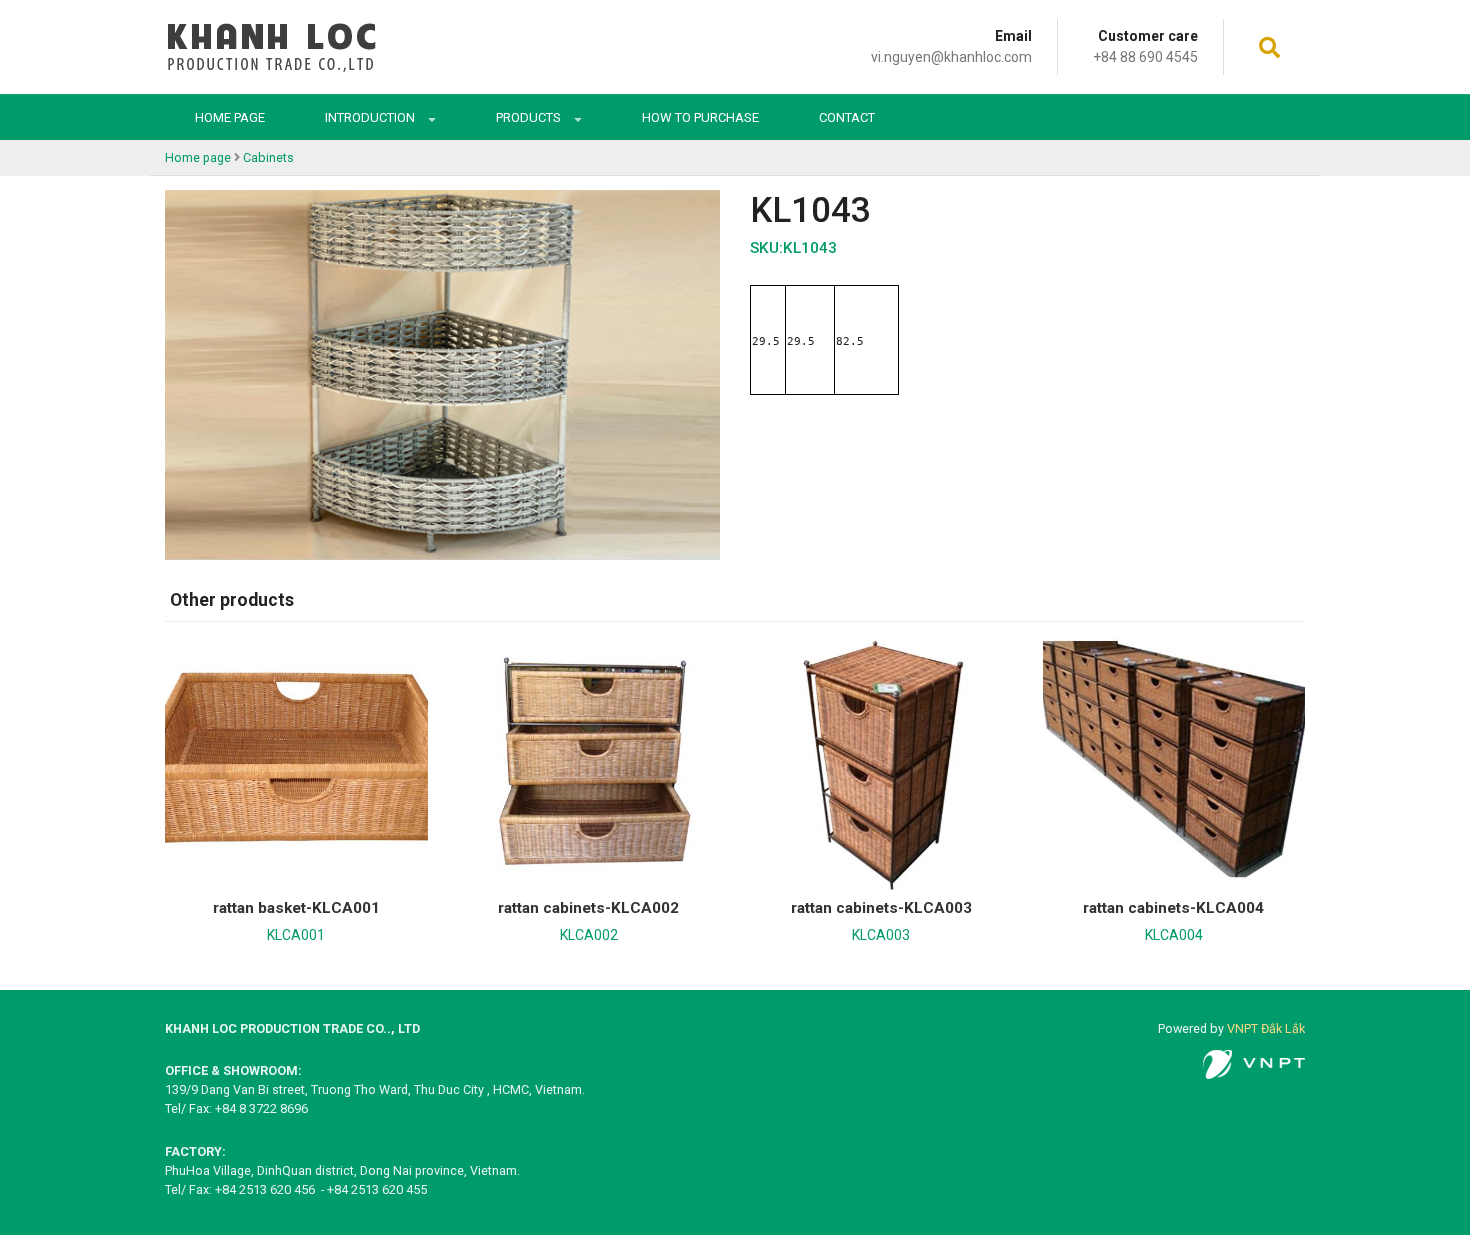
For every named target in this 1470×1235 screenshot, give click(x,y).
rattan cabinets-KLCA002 (588, 908)
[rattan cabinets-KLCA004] (1174, 760)
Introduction (371, 117)
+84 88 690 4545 (1145, 57)
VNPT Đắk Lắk (1266, 1028)
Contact (847, 117)
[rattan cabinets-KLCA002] (589, 760)
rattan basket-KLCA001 (296, 908)
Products (530, 117)
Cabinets (268, 157)
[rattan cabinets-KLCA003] (881, 760)
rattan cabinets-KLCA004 (1173, 908)
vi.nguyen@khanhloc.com (951, 57)
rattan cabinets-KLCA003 (881, 908)
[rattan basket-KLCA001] (296, 760)
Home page (230, 117)
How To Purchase (700, 117)
